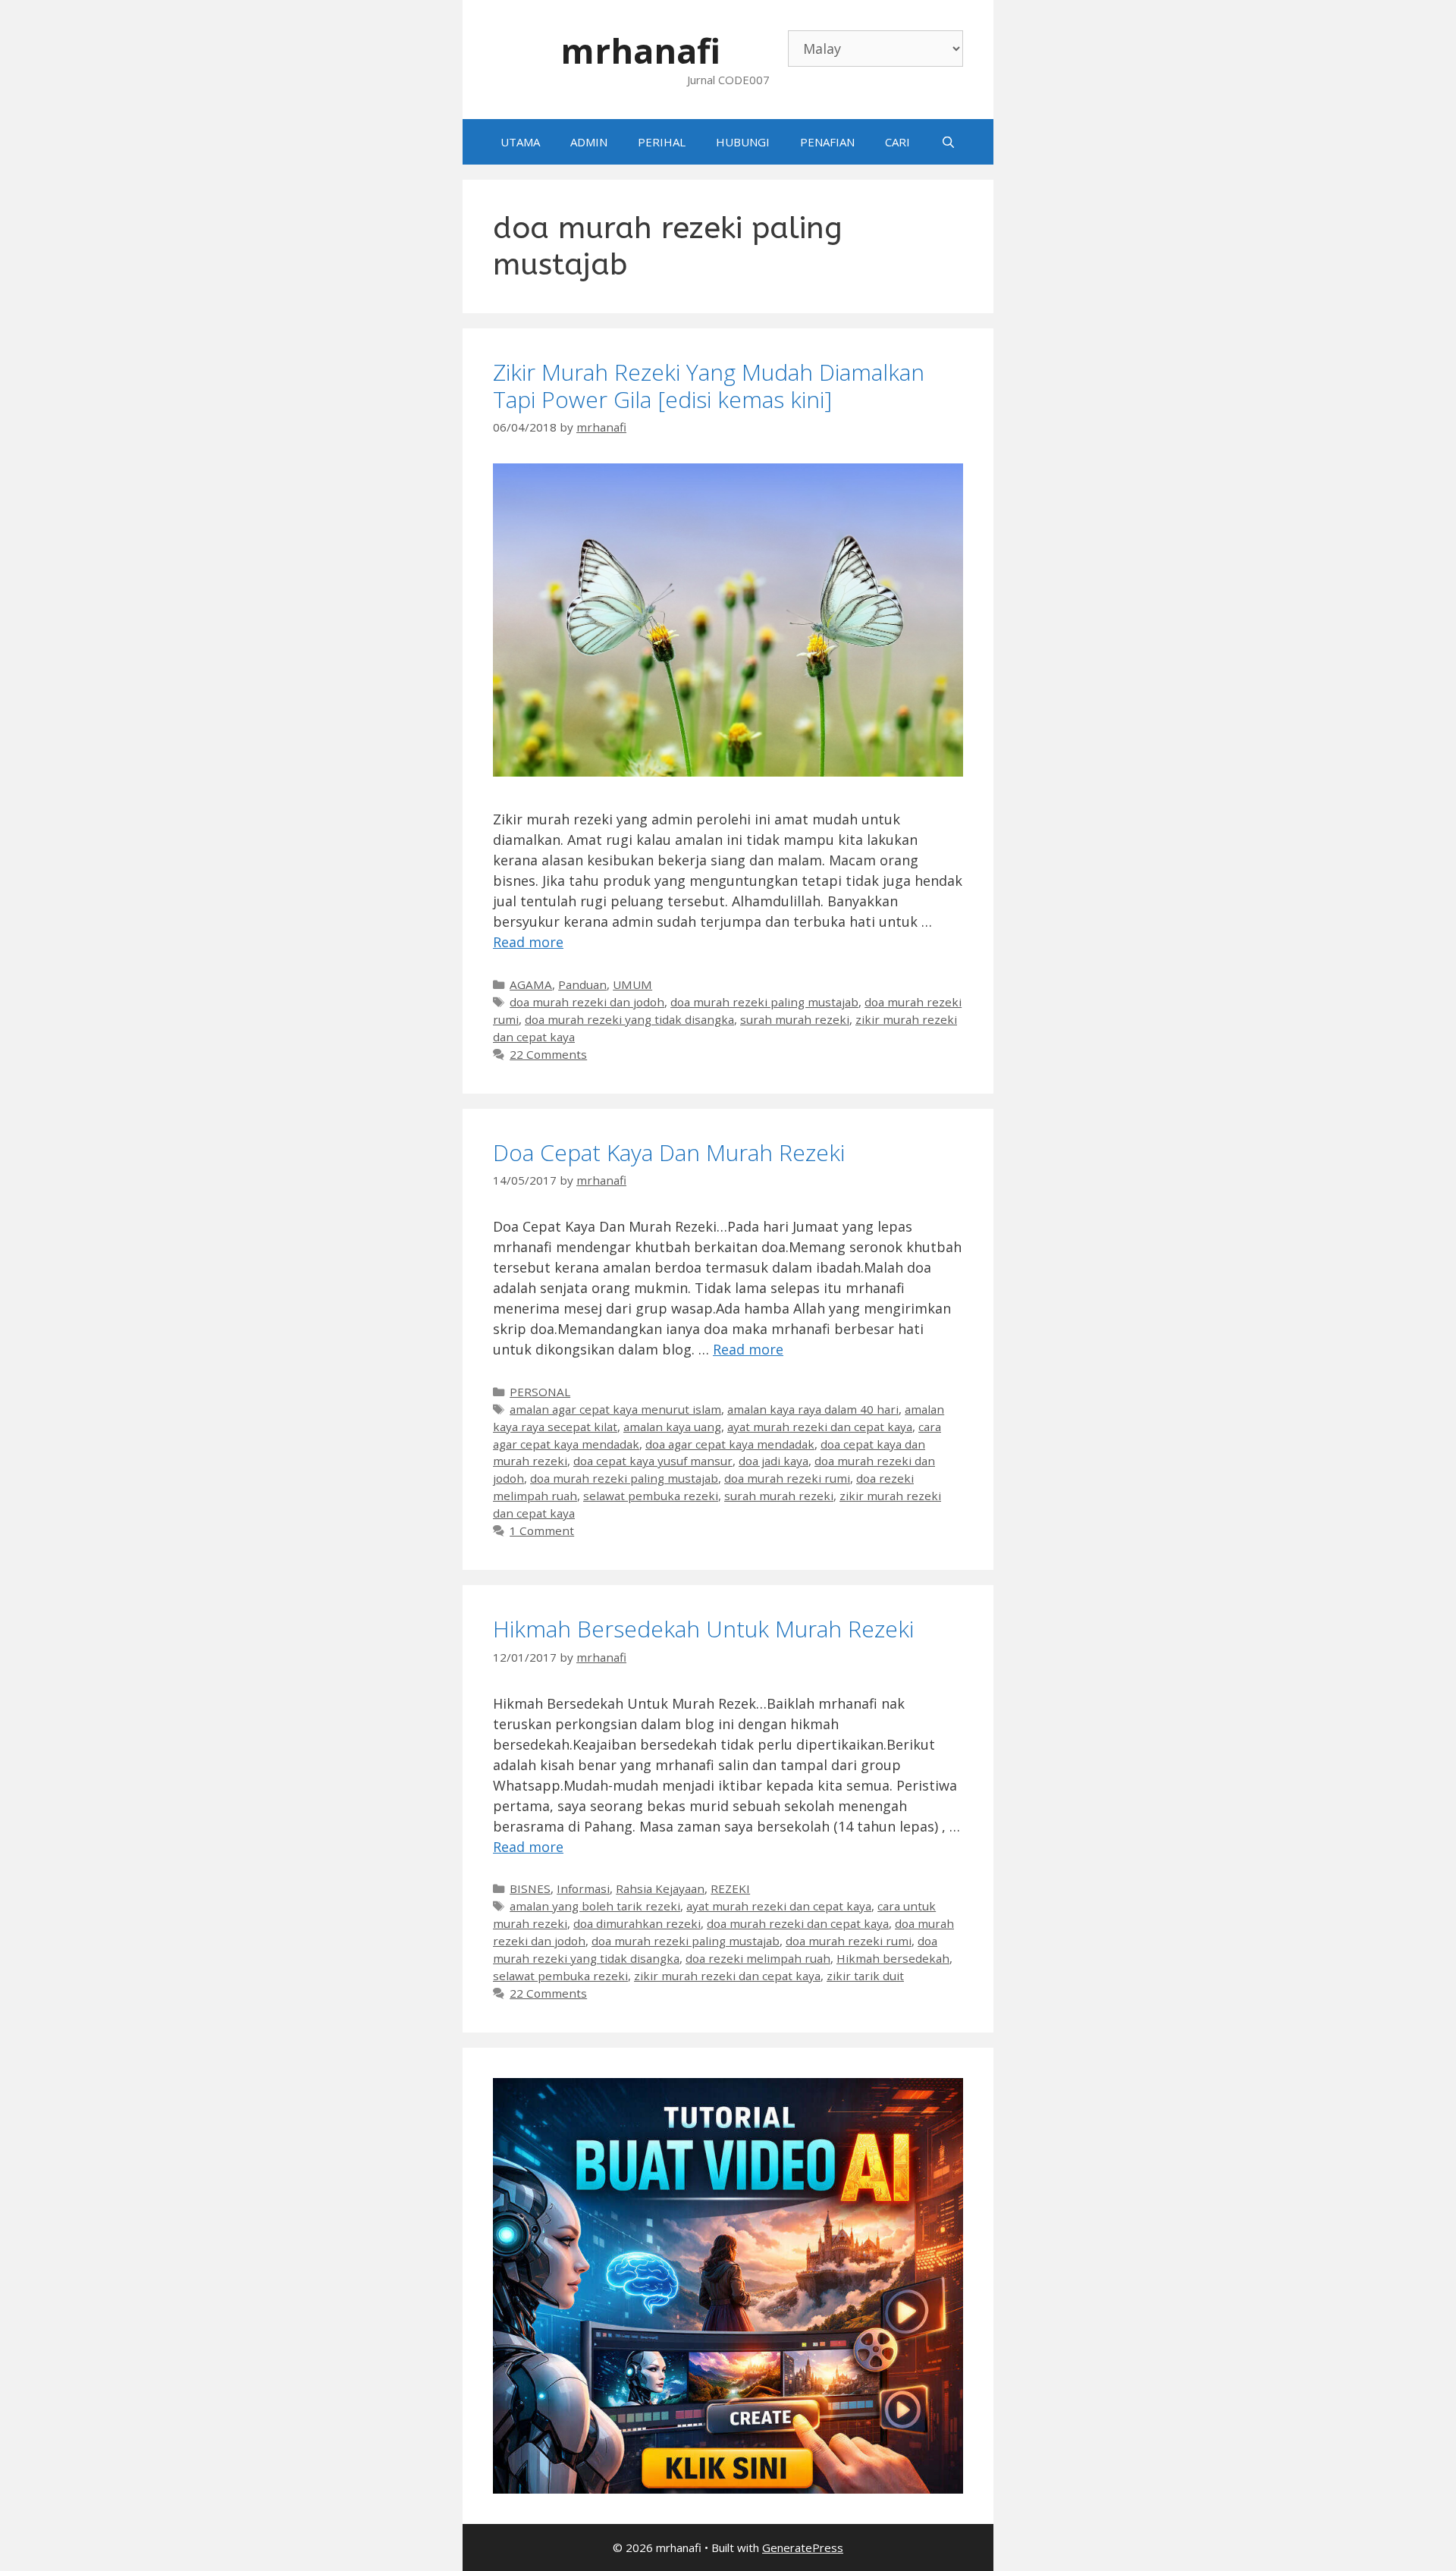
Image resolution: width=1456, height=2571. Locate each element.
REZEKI (730, 1888)
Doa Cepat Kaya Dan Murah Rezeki (669, 1152)
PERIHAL (662, 142)
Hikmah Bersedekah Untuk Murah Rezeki (703, 1629)
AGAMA (531, 984)
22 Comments (548, 1054)
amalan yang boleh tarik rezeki (595, 1906)
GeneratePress (803, 2547)
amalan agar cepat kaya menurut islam (615, 1409)
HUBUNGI (743, 142)
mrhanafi (640, 50)
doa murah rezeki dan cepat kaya (798, 1923)
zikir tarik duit (865, 1976)
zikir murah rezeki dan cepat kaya (727, 1976)
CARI (897, 142)
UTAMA (520, 142)
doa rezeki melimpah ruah (758, 1958)
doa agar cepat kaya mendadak (730, 1444)
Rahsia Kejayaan (660, 1888)
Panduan (582, 984)
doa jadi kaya (773, 1461)
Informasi (583, 1888)
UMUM (632, 984)
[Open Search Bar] (948, 142)
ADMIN (589, 142)
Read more (528, 942)
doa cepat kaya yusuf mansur (653, 1461)
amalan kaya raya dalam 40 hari (813, 1409)
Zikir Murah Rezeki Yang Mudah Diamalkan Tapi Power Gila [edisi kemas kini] (709, 386)
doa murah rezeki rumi (787, 1478)
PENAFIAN (827, 142)
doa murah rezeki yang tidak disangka (629, 1019)
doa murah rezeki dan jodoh (587, 1002)
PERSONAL (540, 1392)
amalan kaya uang (672, 1427)
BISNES (530, 1888)
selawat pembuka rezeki (651, 1496)
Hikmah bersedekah (893, 1958)
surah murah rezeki (795, 1019)
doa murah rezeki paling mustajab (764, 1002)
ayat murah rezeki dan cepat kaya (820, 1427)
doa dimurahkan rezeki (637, 1923)
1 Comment (542, 1530)
